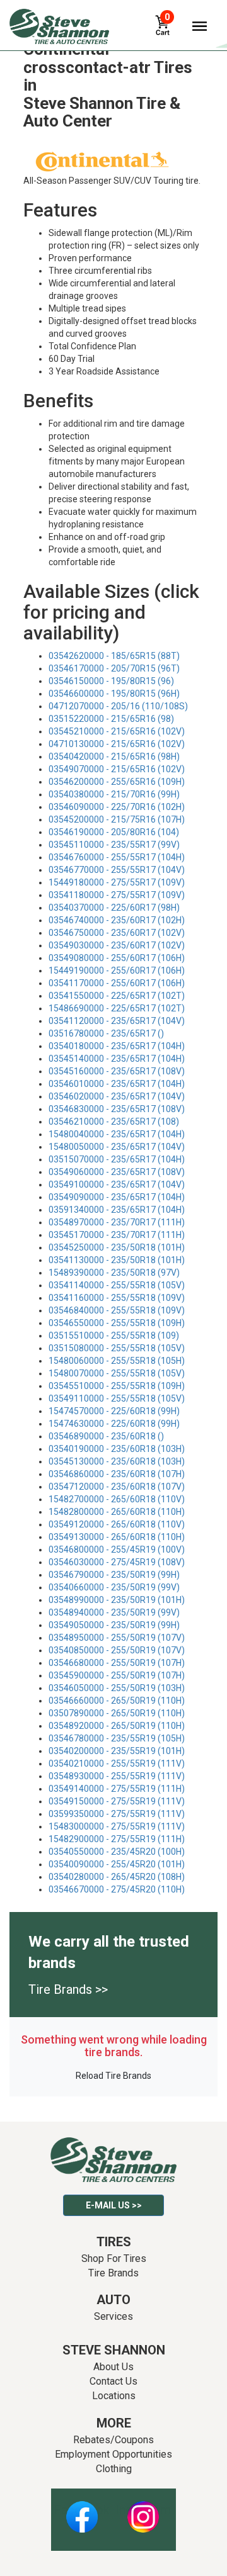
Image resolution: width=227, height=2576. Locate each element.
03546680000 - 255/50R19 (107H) (117, 1663)
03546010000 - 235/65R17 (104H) (117, 1084)
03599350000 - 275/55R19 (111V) (117, 1814)
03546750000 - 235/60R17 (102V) (117, 933)
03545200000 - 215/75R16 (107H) (117, 819)
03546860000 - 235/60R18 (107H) (117, 1474)
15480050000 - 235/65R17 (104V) (117, 1147)
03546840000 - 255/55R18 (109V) (117, 1310)
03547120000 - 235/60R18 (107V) (117, 1487)
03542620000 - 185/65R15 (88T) (114, 656)
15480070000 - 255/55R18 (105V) (117, 1373)
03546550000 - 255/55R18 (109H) (117, 1323)
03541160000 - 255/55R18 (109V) (117, 1298)
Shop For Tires (114, 2258)
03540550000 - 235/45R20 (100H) (117, 1852)
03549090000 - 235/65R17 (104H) (117, 1197)
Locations (114, 2396)
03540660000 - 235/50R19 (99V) (114, 1587)
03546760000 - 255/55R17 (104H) (117, 857)
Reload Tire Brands (113, 2076)
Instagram (143, 2510)
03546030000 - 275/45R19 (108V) (117, 1562)
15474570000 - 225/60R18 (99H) (114, 1411)
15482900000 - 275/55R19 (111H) (117, 1839)
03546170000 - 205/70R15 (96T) (114, 668)
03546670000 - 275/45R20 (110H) (117, 1889)
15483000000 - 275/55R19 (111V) (117, 1826)
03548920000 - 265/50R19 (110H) (117, 1726)
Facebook (82, 2510)
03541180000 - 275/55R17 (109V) (117, 895)
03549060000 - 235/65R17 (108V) (117, 1172)
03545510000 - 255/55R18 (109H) (117, 1386)
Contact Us (113, 2381)
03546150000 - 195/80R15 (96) (111, 681)
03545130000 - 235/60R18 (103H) (117, 1461)
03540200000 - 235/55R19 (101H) (117, 1751)
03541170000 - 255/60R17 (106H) (117, 983)
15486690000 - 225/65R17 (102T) (117, 1008)
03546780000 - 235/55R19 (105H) (117, 1738)
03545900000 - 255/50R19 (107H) (117, 1675)
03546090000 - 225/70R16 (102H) (117, 807)
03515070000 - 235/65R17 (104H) (117, 1159)
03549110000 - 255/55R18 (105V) (117, 1398)
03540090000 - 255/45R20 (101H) (117, 1864)
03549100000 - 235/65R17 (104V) (117, 1184)
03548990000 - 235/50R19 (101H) (117, 1600)
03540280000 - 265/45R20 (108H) (117, 1877)
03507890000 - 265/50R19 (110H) (117, 1713)
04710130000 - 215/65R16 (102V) (117, 744)
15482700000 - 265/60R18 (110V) (117, 1499)
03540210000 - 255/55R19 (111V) (117, 1763)
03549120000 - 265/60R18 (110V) (117, 1524)
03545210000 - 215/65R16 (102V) (117, 731)
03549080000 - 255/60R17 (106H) (117, 958)
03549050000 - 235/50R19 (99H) (114, 1625)
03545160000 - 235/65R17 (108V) (117, 1071)
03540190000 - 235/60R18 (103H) (117, 1449)
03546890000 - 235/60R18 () (106, 1436)
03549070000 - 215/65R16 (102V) (117, 769)
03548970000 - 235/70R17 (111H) (117, 1222)
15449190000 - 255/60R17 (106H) (117, 970)
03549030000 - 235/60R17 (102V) (117, 945)
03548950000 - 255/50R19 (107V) (117, 1638)
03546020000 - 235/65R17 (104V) (117, 1096)
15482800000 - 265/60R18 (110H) (117, 1512)
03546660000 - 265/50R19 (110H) (117, 1701)
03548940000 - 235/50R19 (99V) (114, 1612)
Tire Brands (113, 2273)
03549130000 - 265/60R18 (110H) (117, 1537)
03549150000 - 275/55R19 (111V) (117, 1801)
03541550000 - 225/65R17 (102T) (117, 996)
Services (113, 2316)
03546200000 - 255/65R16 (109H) (117, 782)
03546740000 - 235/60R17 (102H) (117, 920)
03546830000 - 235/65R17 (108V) (117, 1109)
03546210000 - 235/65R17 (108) (114, 1122)
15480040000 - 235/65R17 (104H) (117, 1134)
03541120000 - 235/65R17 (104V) (117, 1021)
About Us (113, 2367)
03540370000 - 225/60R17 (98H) (114, 908)
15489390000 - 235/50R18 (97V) (114, 1273)
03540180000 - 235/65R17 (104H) (117, 1046)
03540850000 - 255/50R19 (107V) (117, 1650)
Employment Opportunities (113, 2454)
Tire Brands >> (68, 1989)
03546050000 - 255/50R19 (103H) (117, 1688)
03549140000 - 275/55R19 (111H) (117, 1789)
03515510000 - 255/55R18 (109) (114, 1336)
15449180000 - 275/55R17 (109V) (117, 882)
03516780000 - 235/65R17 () (106, 1033)
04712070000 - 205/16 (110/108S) (118, 706)
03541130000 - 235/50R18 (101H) (117, 1260)
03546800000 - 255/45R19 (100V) (117, 1550)
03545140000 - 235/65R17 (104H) (117, 1059)
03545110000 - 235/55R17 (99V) (114, 845)
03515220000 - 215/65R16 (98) (111, 719)
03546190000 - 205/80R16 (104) (114, 832)
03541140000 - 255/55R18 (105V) (117, 1285)
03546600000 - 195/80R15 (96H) (114, 694)
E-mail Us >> (114, 2205)
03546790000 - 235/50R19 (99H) (114, 1575)
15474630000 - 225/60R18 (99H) (114, 1424)
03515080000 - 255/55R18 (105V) (117, 1348)
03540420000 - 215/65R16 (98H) (114, 756)
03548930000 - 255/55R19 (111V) (117, 1776)
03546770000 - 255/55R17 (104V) (117, 870)
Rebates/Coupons (113, 2440)
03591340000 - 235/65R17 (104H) (117, 1210)
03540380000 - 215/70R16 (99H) (114, 794)
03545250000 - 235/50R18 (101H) (117, 1247)
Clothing (114, 2469)
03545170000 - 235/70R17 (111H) (117, 1235)
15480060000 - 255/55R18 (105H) (117, 1361)
